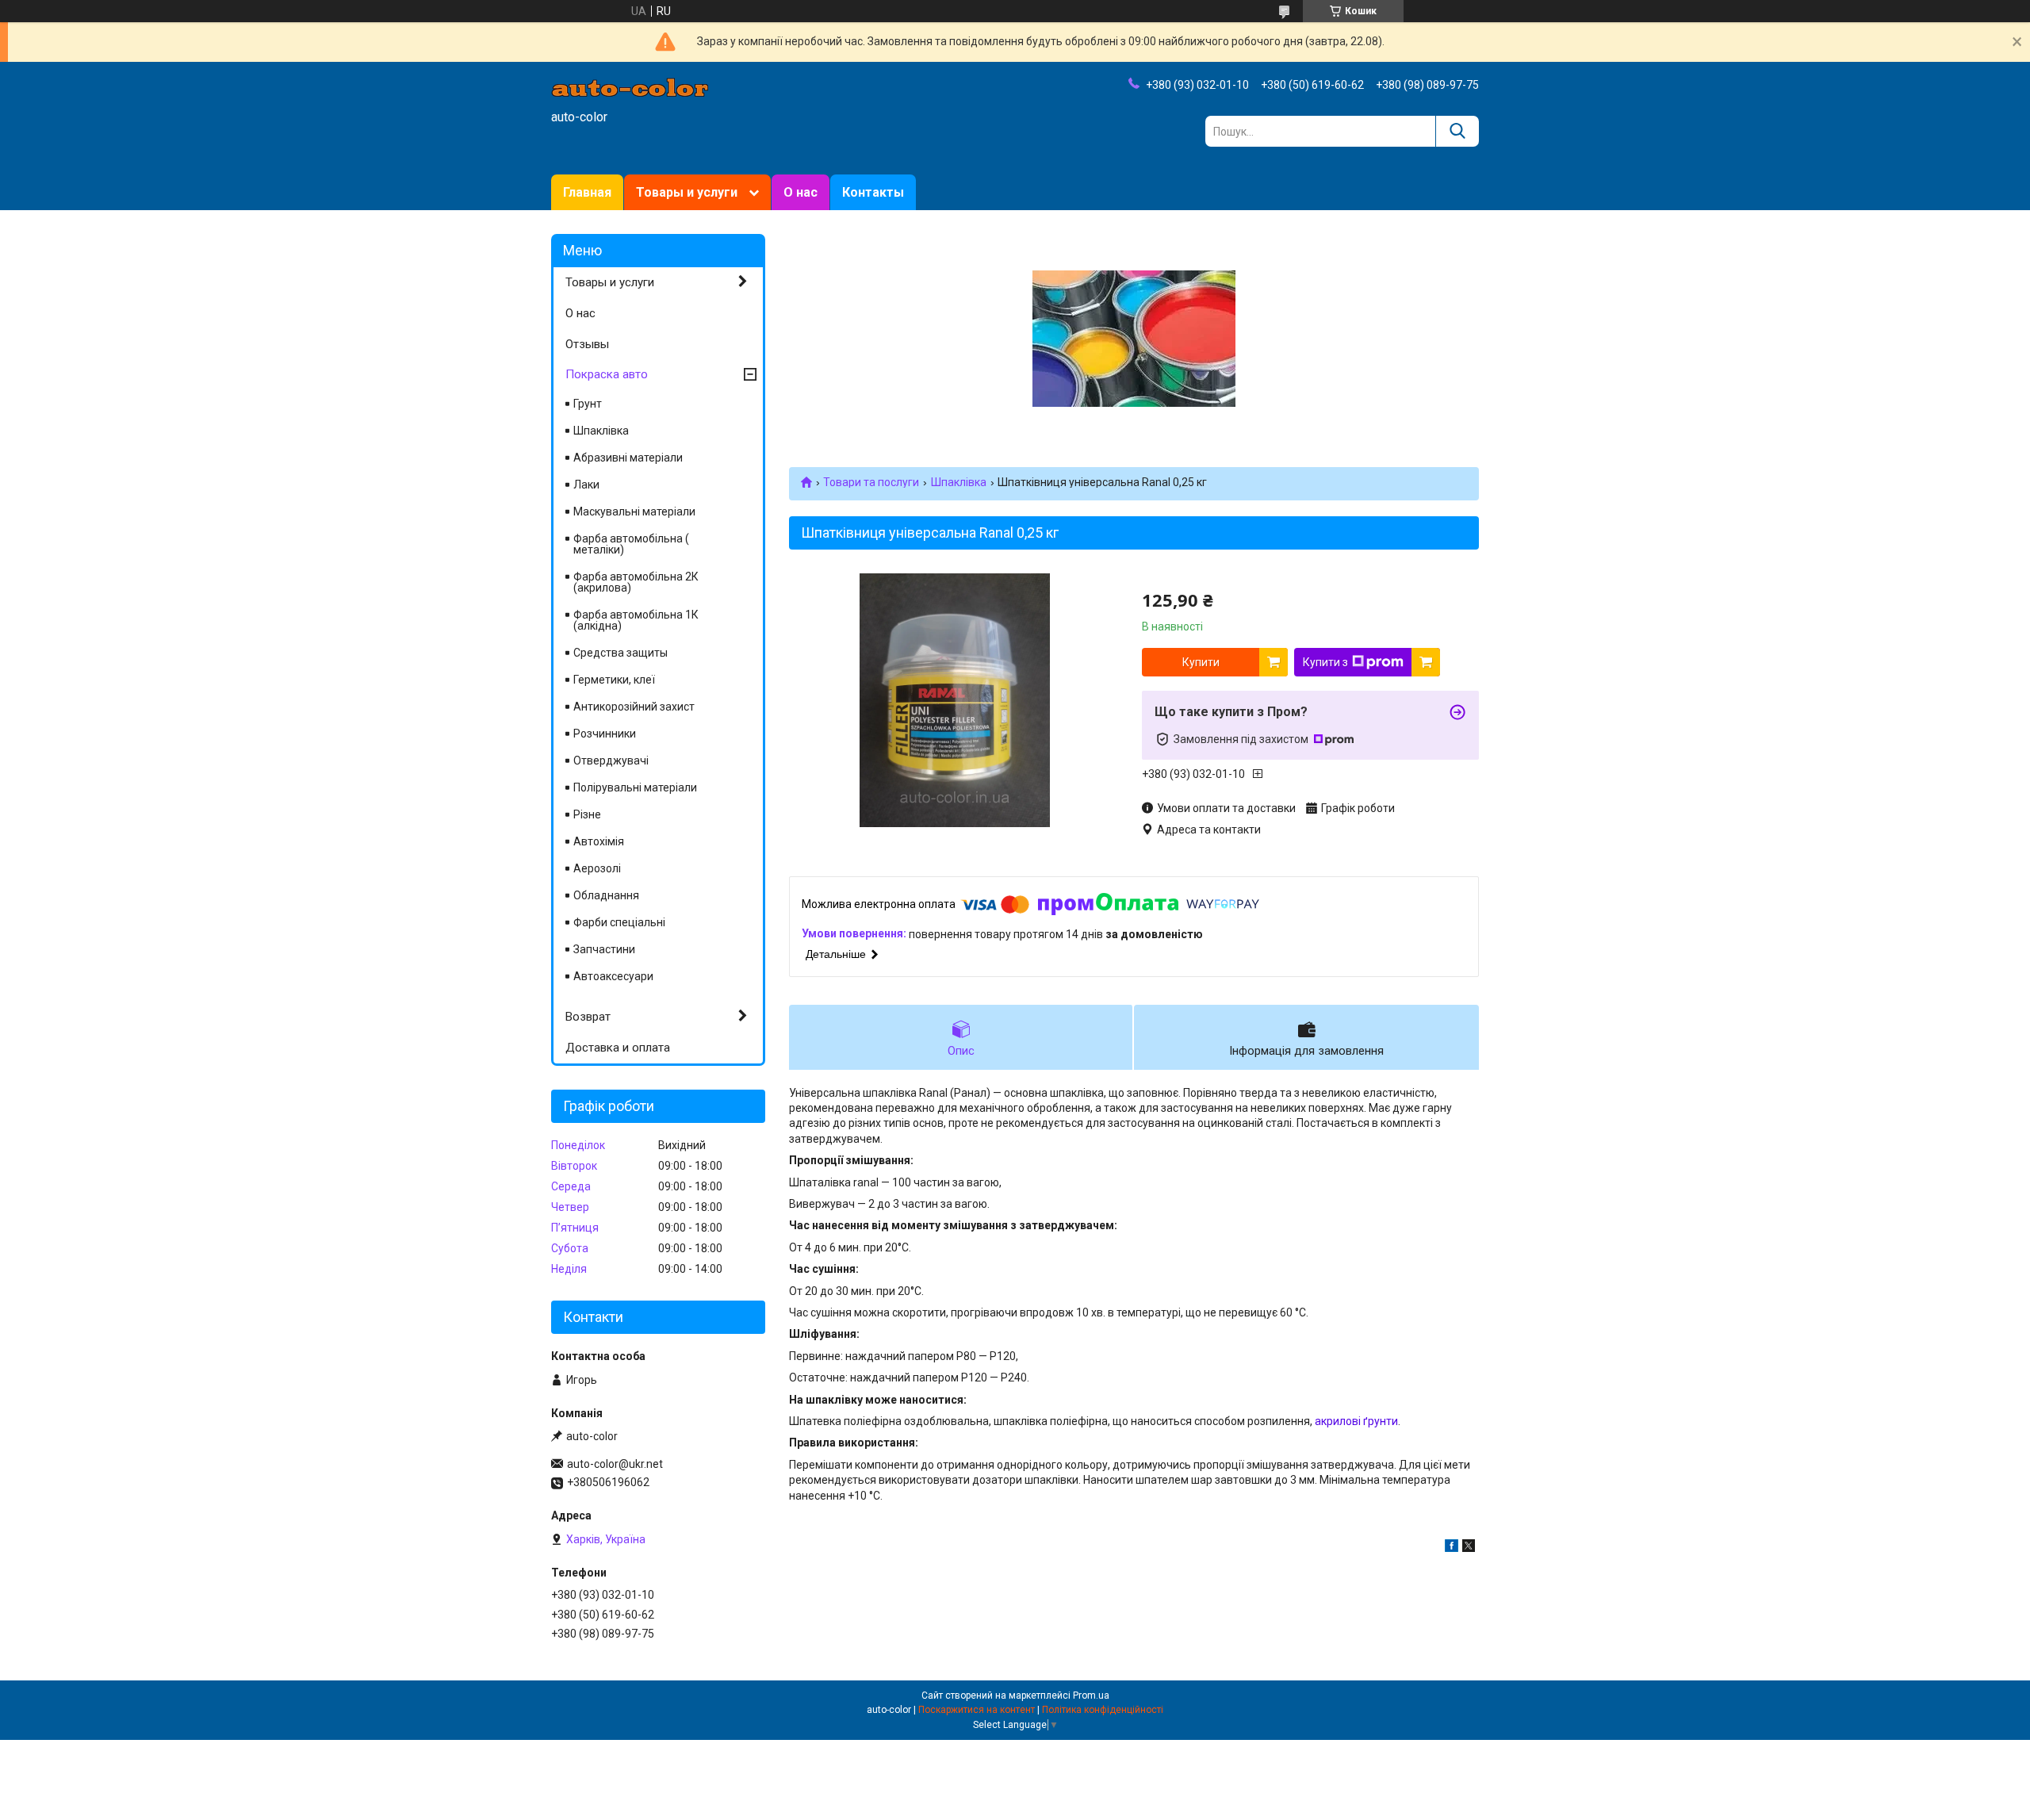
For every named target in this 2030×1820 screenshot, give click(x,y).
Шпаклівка (959, 482)
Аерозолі (597, 868)
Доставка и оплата (618, 1048)
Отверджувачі (611, 761)
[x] (1469, 1548)
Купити (1201, 662)
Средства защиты (620, 653)
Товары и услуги (687, 192)
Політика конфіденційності (1103, 1710)
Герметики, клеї (614, 680)
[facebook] (1452, 1548)
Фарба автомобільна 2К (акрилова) (636, 582)
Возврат (588, 1017)
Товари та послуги (871, 482)
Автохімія (599, 841)
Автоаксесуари (613, 976)
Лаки (586, 485)
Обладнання (606, 895)
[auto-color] (630, 86)
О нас (801, 192)
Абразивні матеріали (628, 458)
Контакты (873, 192)
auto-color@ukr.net (615, 1464)
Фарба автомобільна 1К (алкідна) (636, 620)
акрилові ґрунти (1356, 1421)
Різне (587, 814)
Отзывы (587, 344)
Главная (587, 192)
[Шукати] (1457, 131)
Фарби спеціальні (619, 922)
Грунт (588, 404)
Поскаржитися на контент (977, 1710)
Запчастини (604, 949)
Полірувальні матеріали (635, 787)
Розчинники (605, 734)
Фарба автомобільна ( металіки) (631, 544)
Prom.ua (1091, 1695)
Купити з (1325, 662)
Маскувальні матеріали (634, 512)
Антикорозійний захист (634, 707)
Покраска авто (607, 374)
